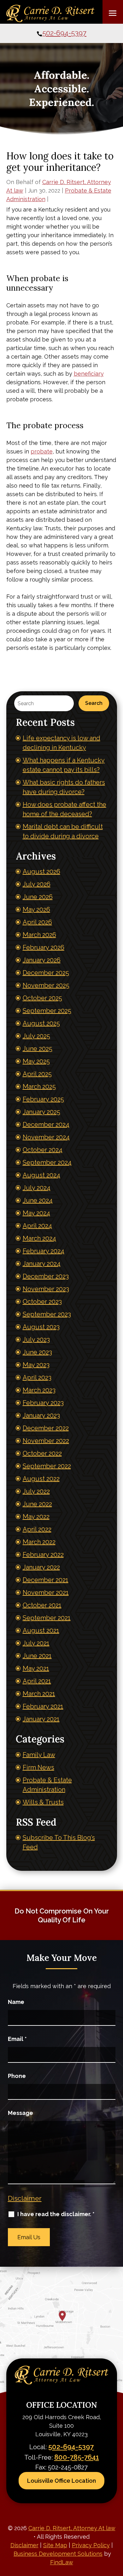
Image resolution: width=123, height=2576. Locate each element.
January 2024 (42, 1264)
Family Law (39, 1755)
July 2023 (36, 1340)
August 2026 (41, 872)
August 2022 (41, 1479)
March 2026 (39, 935)
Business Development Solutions (58, 2554)
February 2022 (43, 1555)
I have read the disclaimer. (56, 2214)
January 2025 (41, 1112)
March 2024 (39, 1238)
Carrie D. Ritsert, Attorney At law (72, 2528)
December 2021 (46, 1580)
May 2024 (36, 1213)
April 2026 (37, 922)
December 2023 (46, 1276)
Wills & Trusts (43, 1802)
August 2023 (41, 1327)
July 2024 (37, 1188)
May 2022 (36, 1517)
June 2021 (37, 1656)
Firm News (38, 1767)
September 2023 (47, 1314)
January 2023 (41, 1415)
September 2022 (47, 1466)
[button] (113, 13)
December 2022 (46, 1428)
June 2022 (37, 1504)
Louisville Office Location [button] (61, 2481)
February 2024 (44, 1251)
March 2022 (39, 1542)
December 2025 (46, 973)
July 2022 (36, 1491)
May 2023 (36, 1365)
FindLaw (62, 2562)
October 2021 (42, 1605)
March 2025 (39, 1087)
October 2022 (42, 1453)
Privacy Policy (91, 2545)
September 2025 (47, 1011)
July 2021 (36, 1643)
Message (20, 2113)
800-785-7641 (77, 2457)
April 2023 (37, 1377)
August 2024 (41, 1175)
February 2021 (43, 1706)
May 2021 (36, 1668)
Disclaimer (25, 2198)
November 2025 (46, 985)
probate (42, 451)
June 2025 (38, 1049)
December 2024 (46, 1125)
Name (16, 2002)
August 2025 (41, 1023)
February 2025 (43, 1099)
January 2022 (41, 1567)
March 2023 (39, 1390)
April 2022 (37, 1529)
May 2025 (36, 1061)
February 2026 (44, 947)
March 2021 (39, 1694)
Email (17, 2039)
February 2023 (43, 1403)
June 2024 (38, 1200)
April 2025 (37, 1074)
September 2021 (47, 1618)
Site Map (55, 2545)
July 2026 (37, 884)
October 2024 (43, 1150)
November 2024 (46, 1137)
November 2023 (46, 1289)
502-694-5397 (64, 33)
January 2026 (42, 960)
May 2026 (36, 909)
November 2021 (46, 1593)
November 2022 (46, 1441)
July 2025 (36, 1036)
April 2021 (37, 1681)
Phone (17, 2076)
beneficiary (89, 374)
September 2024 (47, 1162)
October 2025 (42, 998)
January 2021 (41, 1719)
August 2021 (41, 1630)
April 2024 (37, 1226)
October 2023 (42, 1302)
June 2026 (38, 897)
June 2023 (37, 1352)
